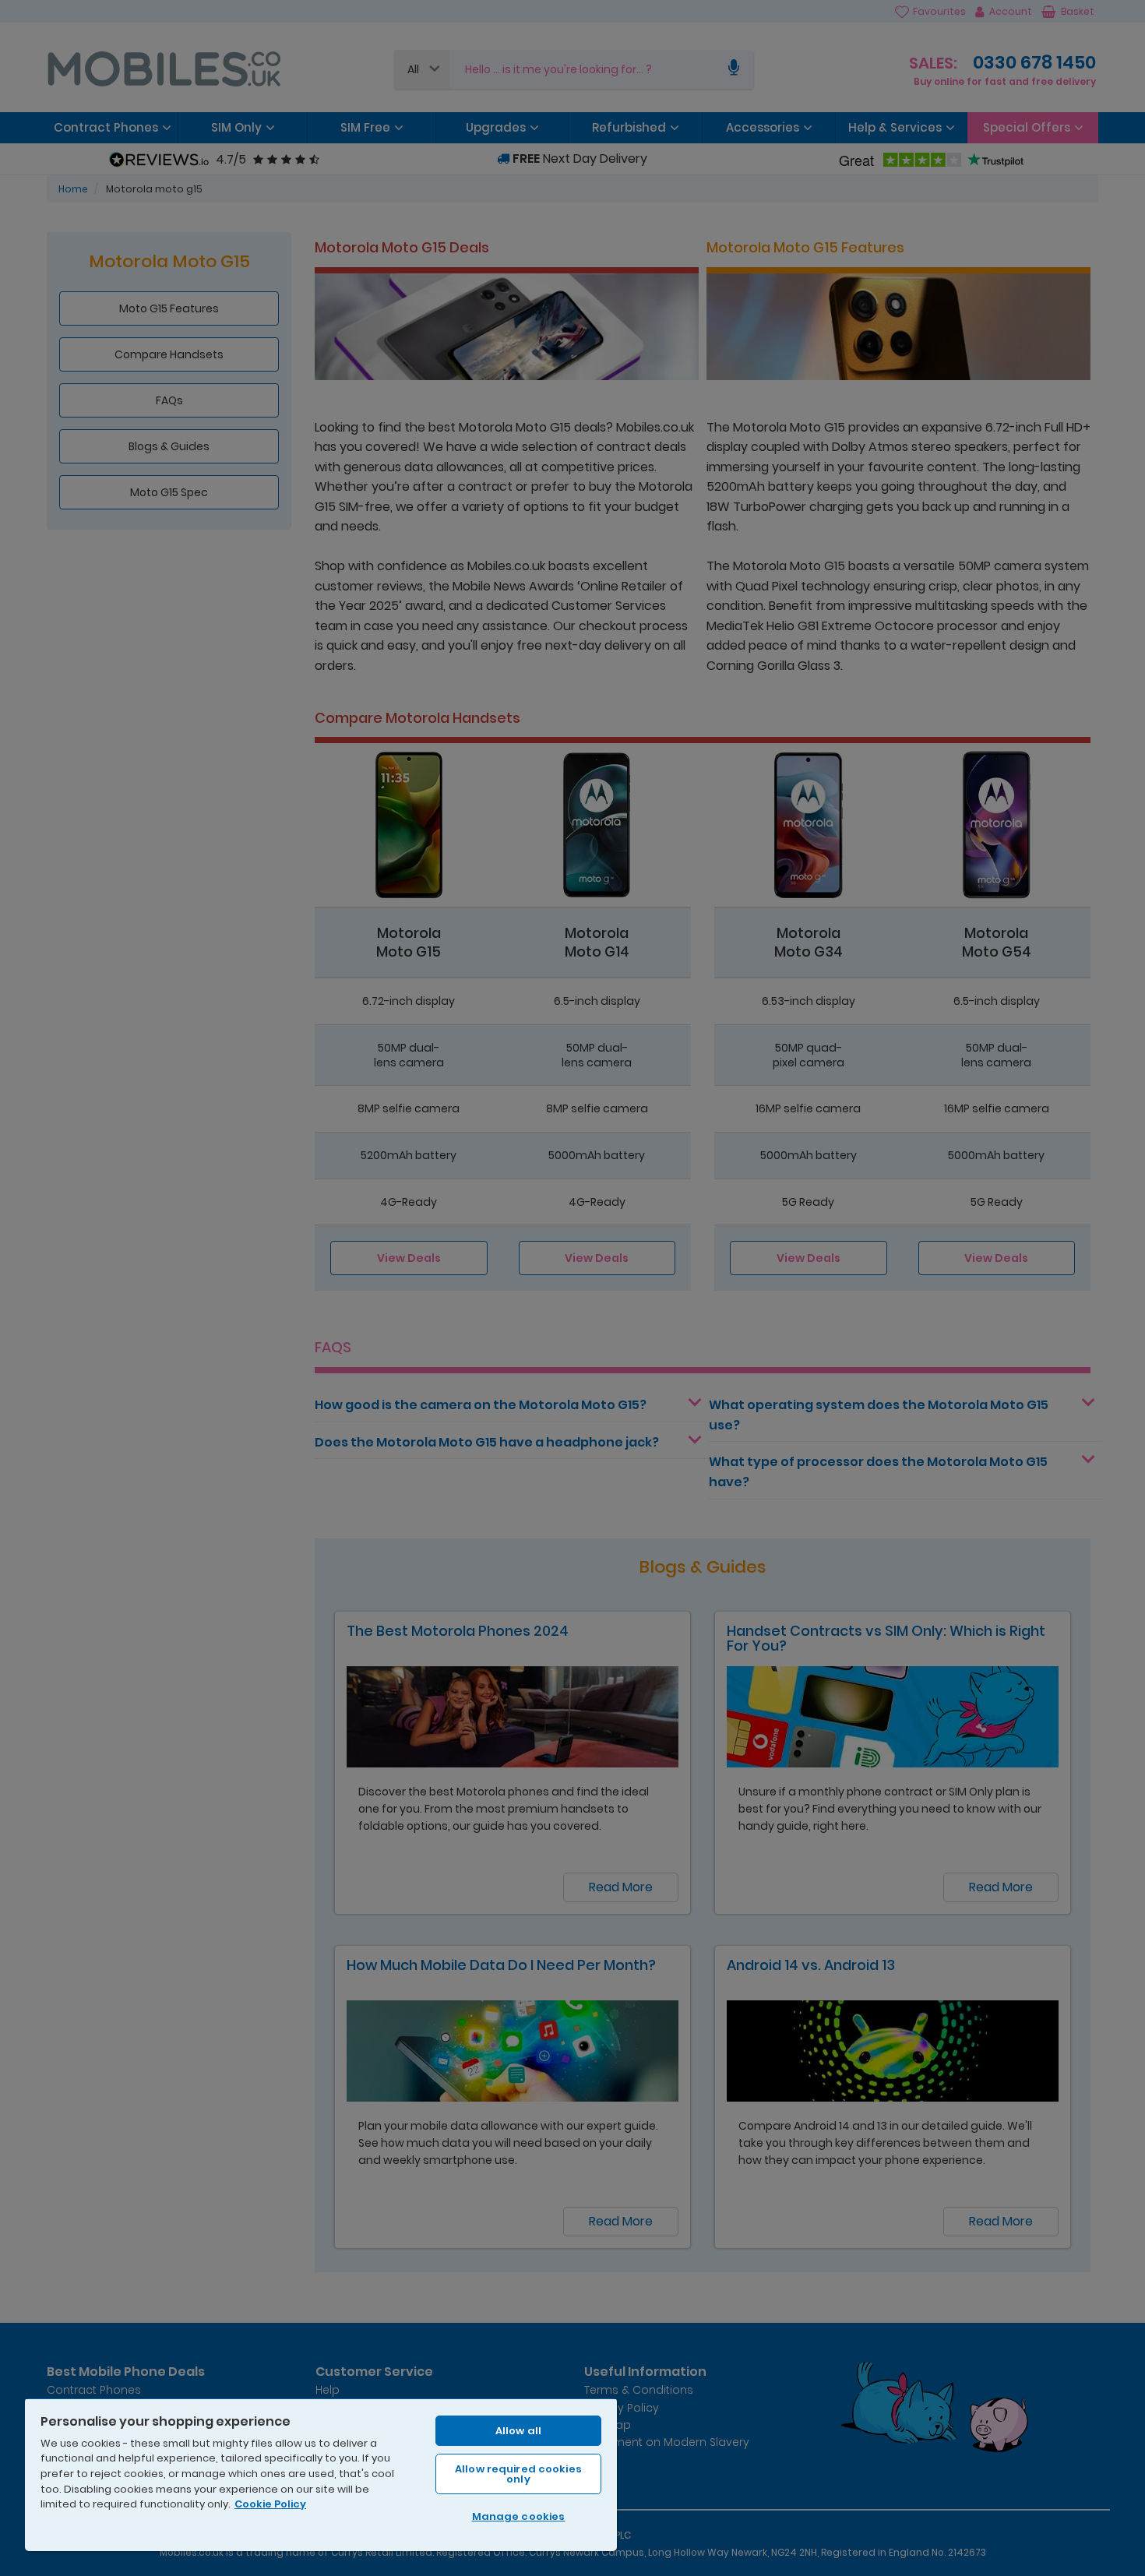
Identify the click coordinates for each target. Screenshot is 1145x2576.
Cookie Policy (270, 2504)
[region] (321, 2474)
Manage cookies (519, 2516)
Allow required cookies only (518, 2474)
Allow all (518, 2431)
